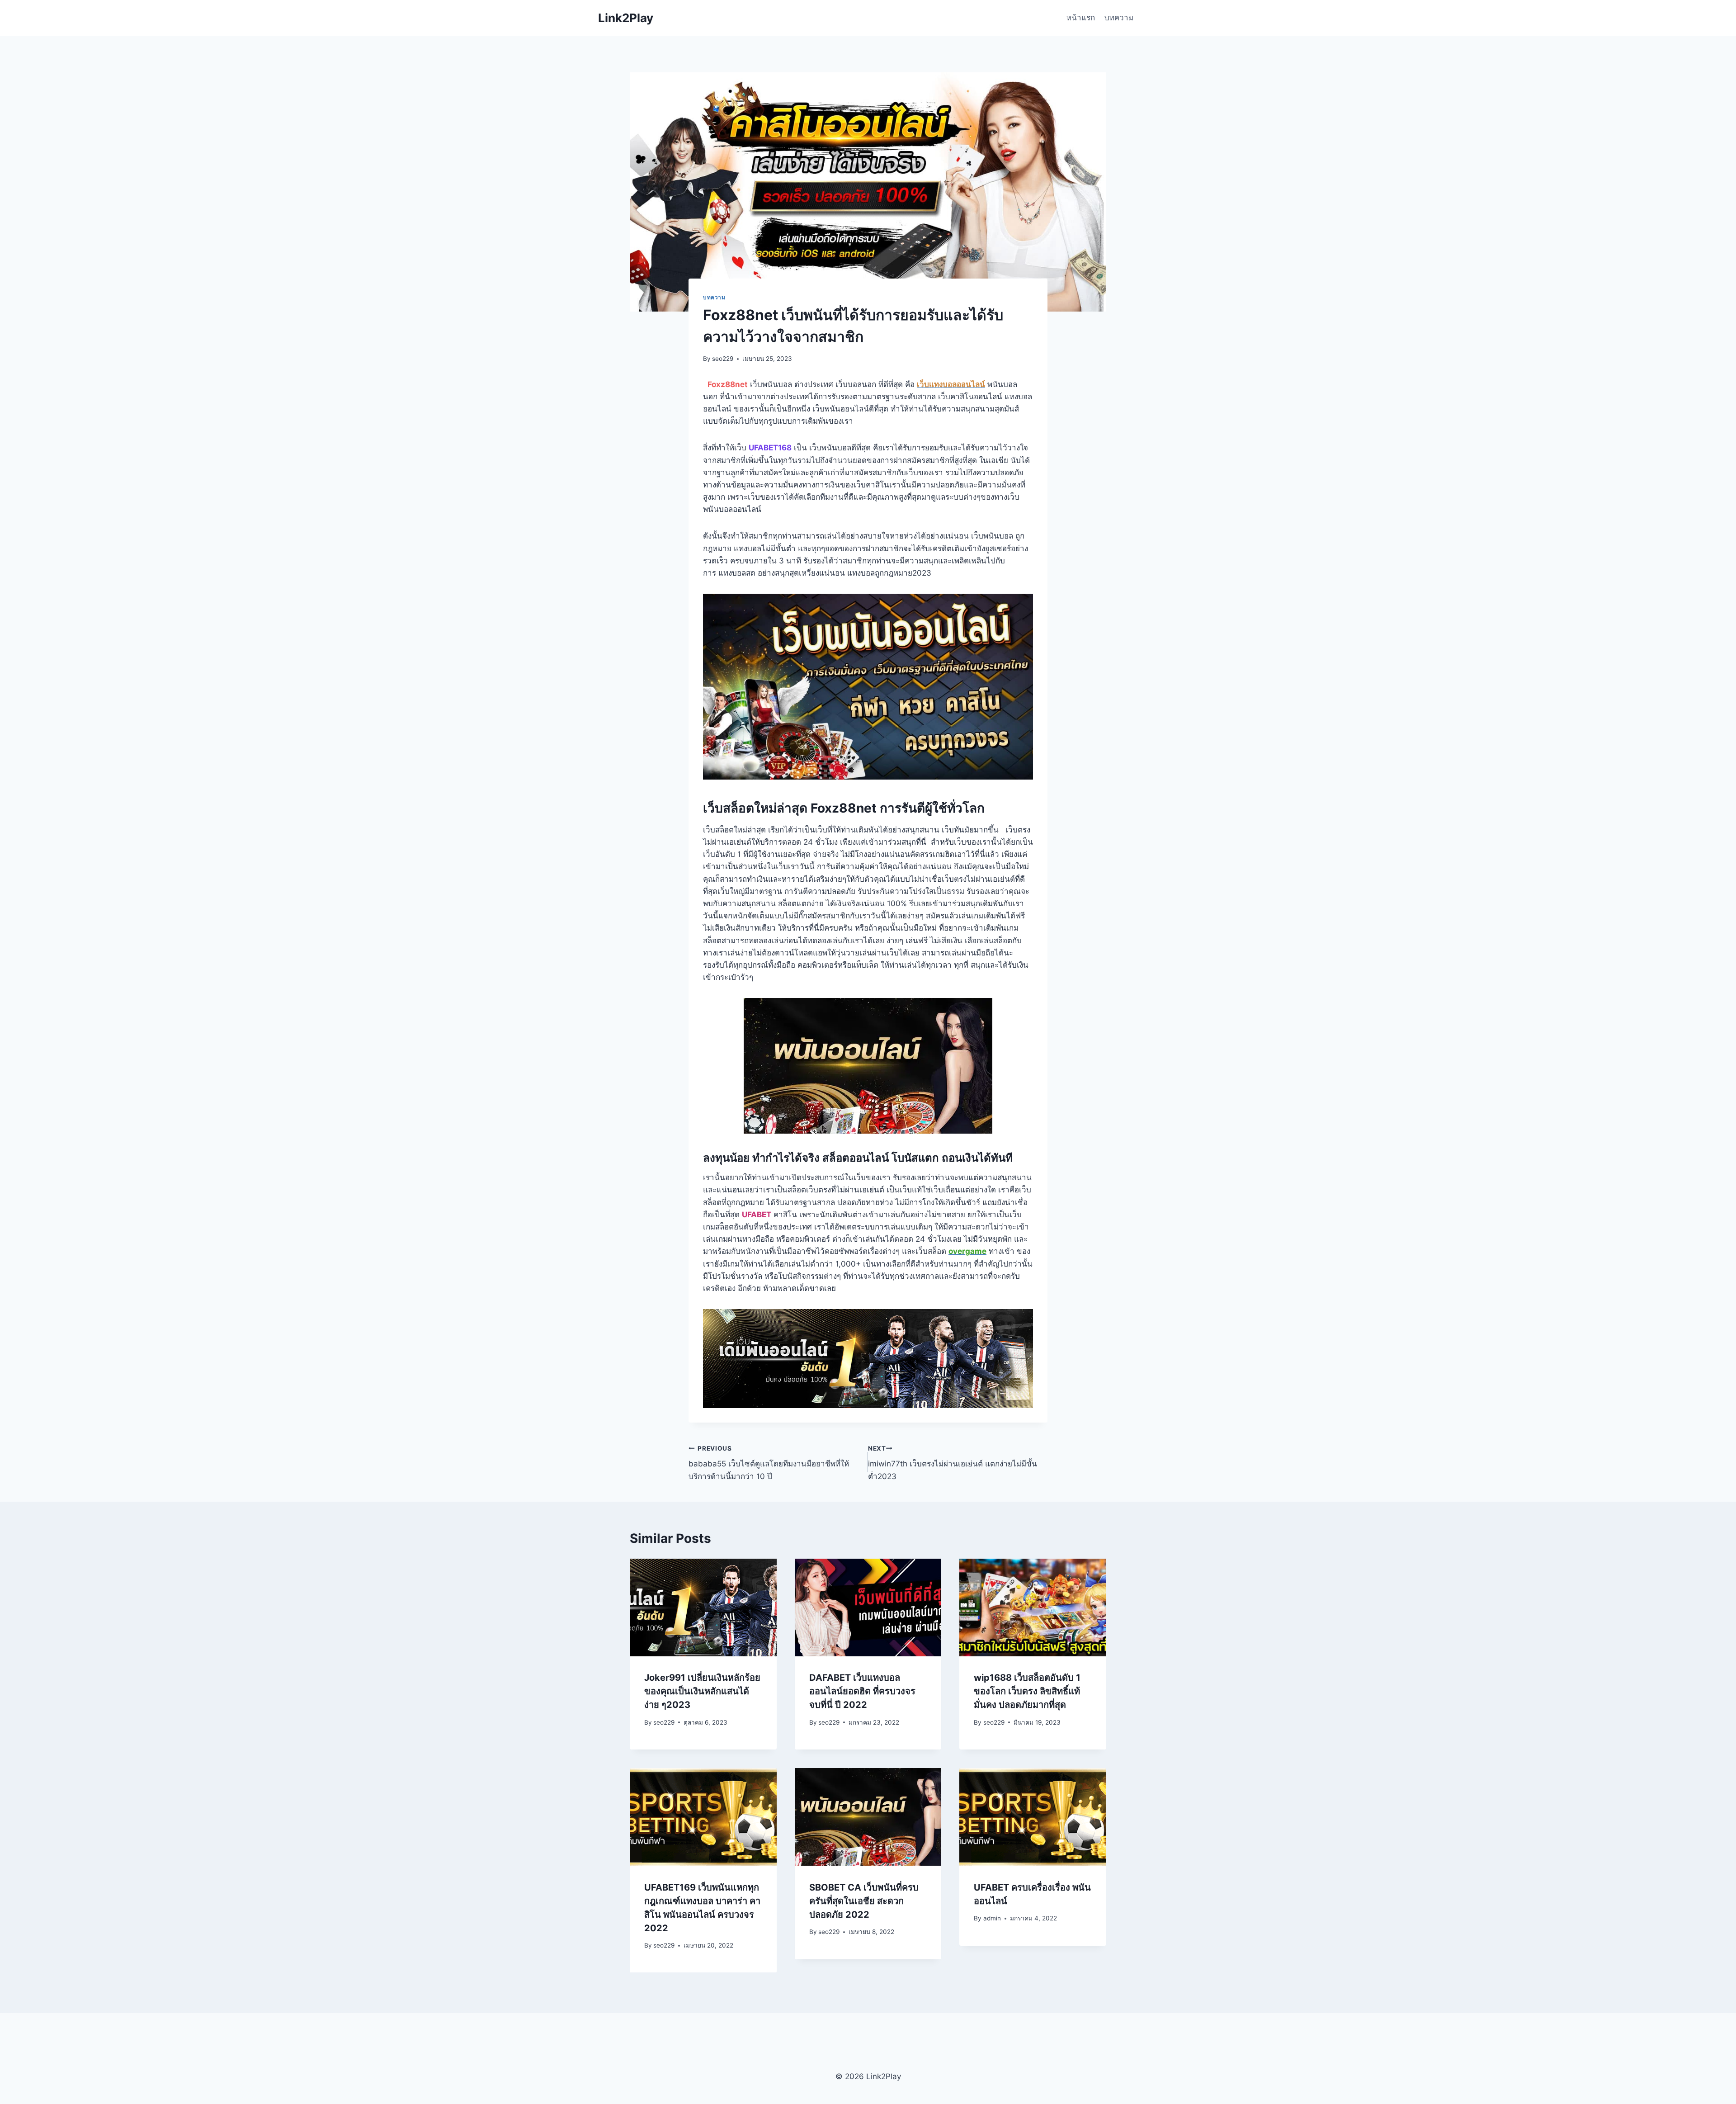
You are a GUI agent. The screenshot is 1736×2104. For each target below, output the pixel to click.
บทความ (1119, 18)
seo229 (723, 359)
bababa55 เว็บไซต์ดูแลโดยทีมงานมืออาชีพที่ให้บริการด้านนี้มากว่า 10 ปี (769, 1463)
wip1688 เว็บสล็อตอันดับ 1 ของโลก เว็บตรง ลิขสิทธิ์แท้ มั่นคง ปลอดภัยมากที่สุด (1027, 1691)
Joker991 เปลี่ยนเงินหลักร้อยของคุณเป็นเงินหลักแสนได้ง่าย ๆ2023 (702, 1691)
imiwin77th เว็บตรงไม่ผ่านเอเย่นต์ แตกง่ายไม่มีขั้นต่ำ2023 (953, 1463)
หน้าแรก (1081, 18)
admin (992, 1918)
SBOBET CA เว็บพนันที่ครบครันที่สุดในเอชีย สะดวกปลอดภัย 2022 (864, 1901)
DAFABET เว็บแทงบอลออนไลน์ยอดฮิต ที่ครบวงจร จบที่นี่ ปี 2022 (862, 1691)
